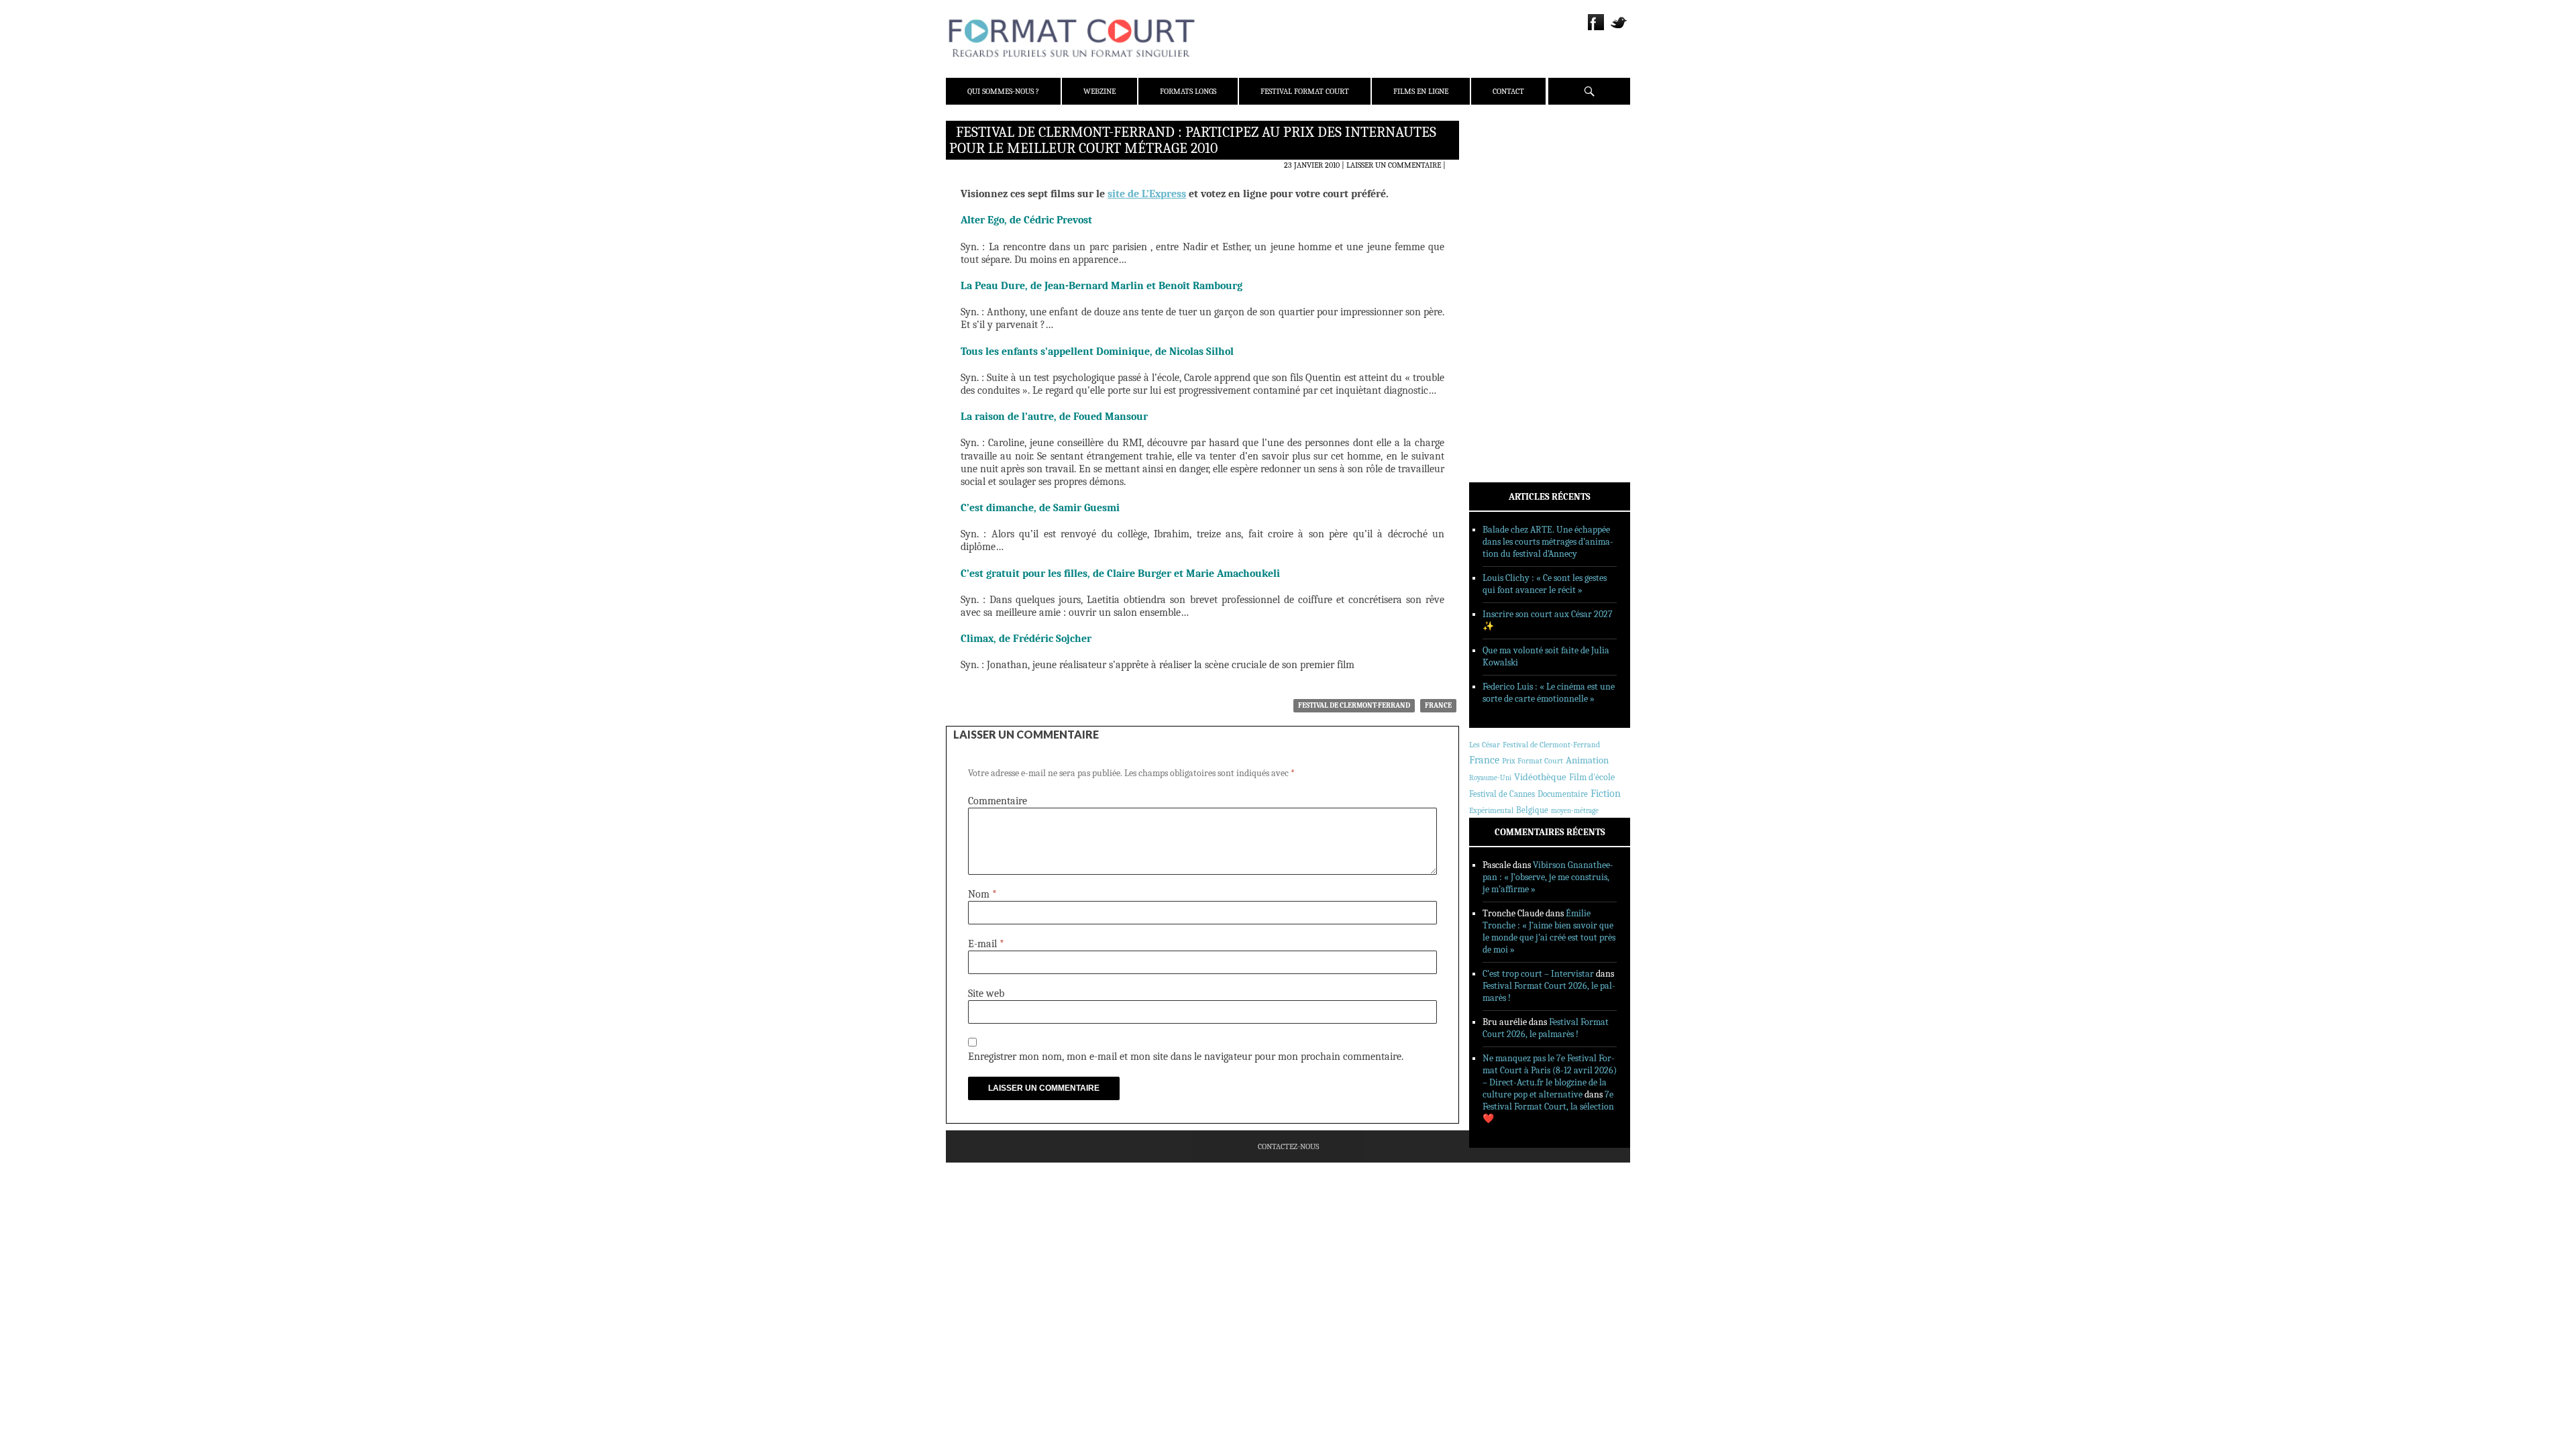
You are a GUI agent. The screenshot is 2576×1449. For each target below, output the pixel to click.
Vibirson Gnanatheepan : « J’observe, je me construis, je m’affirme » (1548, 877)
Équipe (1500, 180)
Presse (1500, 198)
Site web (986, 994)
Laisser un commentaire (1394, 165)
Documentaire (1563, 794)
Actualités (1509, 257)
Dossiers (1504, 292)
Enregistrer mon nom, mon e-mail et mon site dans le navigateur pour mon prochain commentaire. (1186, 1057)
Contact (1508, 91)
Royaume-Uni (1490, 778)
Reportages (1509, 327)
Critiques (1506, 274)
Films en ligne (1421, 91)
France (1438, 705)
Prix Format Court (1533, 761)
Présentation (1513, 163)
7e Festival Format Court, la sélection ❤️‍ (1548, 1107)
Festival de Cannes (1502, 794)
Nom (982, 894)
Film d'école (1592, 777)
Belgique (1532, 810)
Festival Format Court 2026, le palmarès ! (1546, 1028)
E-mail (986, 944)
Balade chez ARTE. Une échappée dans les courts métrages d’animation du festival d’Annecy (1548, 542)
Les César (1485, 745)
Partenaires (1511, 215)
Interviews (1510, 309)
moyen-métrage (1575, 811)
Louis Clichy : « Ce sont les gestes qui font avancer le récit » (1545, 584)
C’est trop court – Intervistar (1538, 974)
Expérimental (1491, 810)
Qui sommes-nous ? (1003, 91)
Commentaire (998, 801)
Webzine (1099, 91)
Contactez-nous (1288, 1146)
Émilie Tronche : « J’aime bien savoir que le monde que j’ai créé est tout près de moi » (1549, 931)
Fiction (1606, 794)
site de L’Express (1147, 194)
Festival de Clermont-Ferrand (1354, 705)
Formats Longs (1188, 91)
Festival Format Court (1305, 91)
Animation (1587, 760)
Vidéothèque (1540, 777)
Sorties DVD (1510, 344)
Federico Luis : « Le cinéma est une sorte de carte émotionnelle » (1549, 693)
